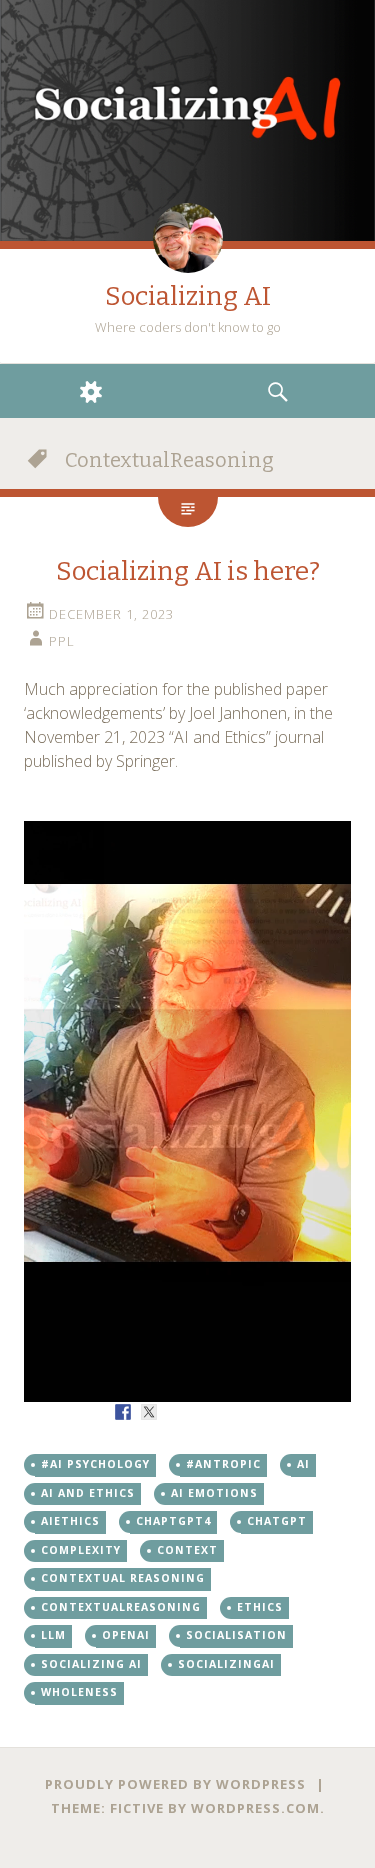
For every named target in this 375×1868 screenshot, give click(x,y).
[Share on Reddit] (175, 1412)
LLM (53, 1635)
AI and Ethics (88, 1493)
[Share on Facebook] (123, 1412)
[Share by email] (253, 1412)
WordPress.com (255, 1808)
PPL (62, 641)
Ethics (260, 1607)
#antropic (223, 1464)
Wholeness (79, 1692)
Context (187, 1550)
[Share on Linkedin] (227, 1412)
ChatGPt (277, 1521)
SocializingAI (226, 1664)
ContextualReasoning (121, 1607)
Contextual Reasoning (123, 1578)
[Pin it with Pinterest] (201, 1412)
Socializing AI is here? (188, 571)
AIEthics (70, 1521)
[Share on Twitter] (149, 1412)
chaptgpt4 (173, 1521)
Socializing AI (188, 296)
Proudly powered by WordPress (175, 1784)
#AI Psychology (95, 1464)
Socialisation (236, 1635)
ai (303, 1464)
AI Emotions (214, 1493)
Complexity (81, 1550)
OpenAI (126, 1635)
